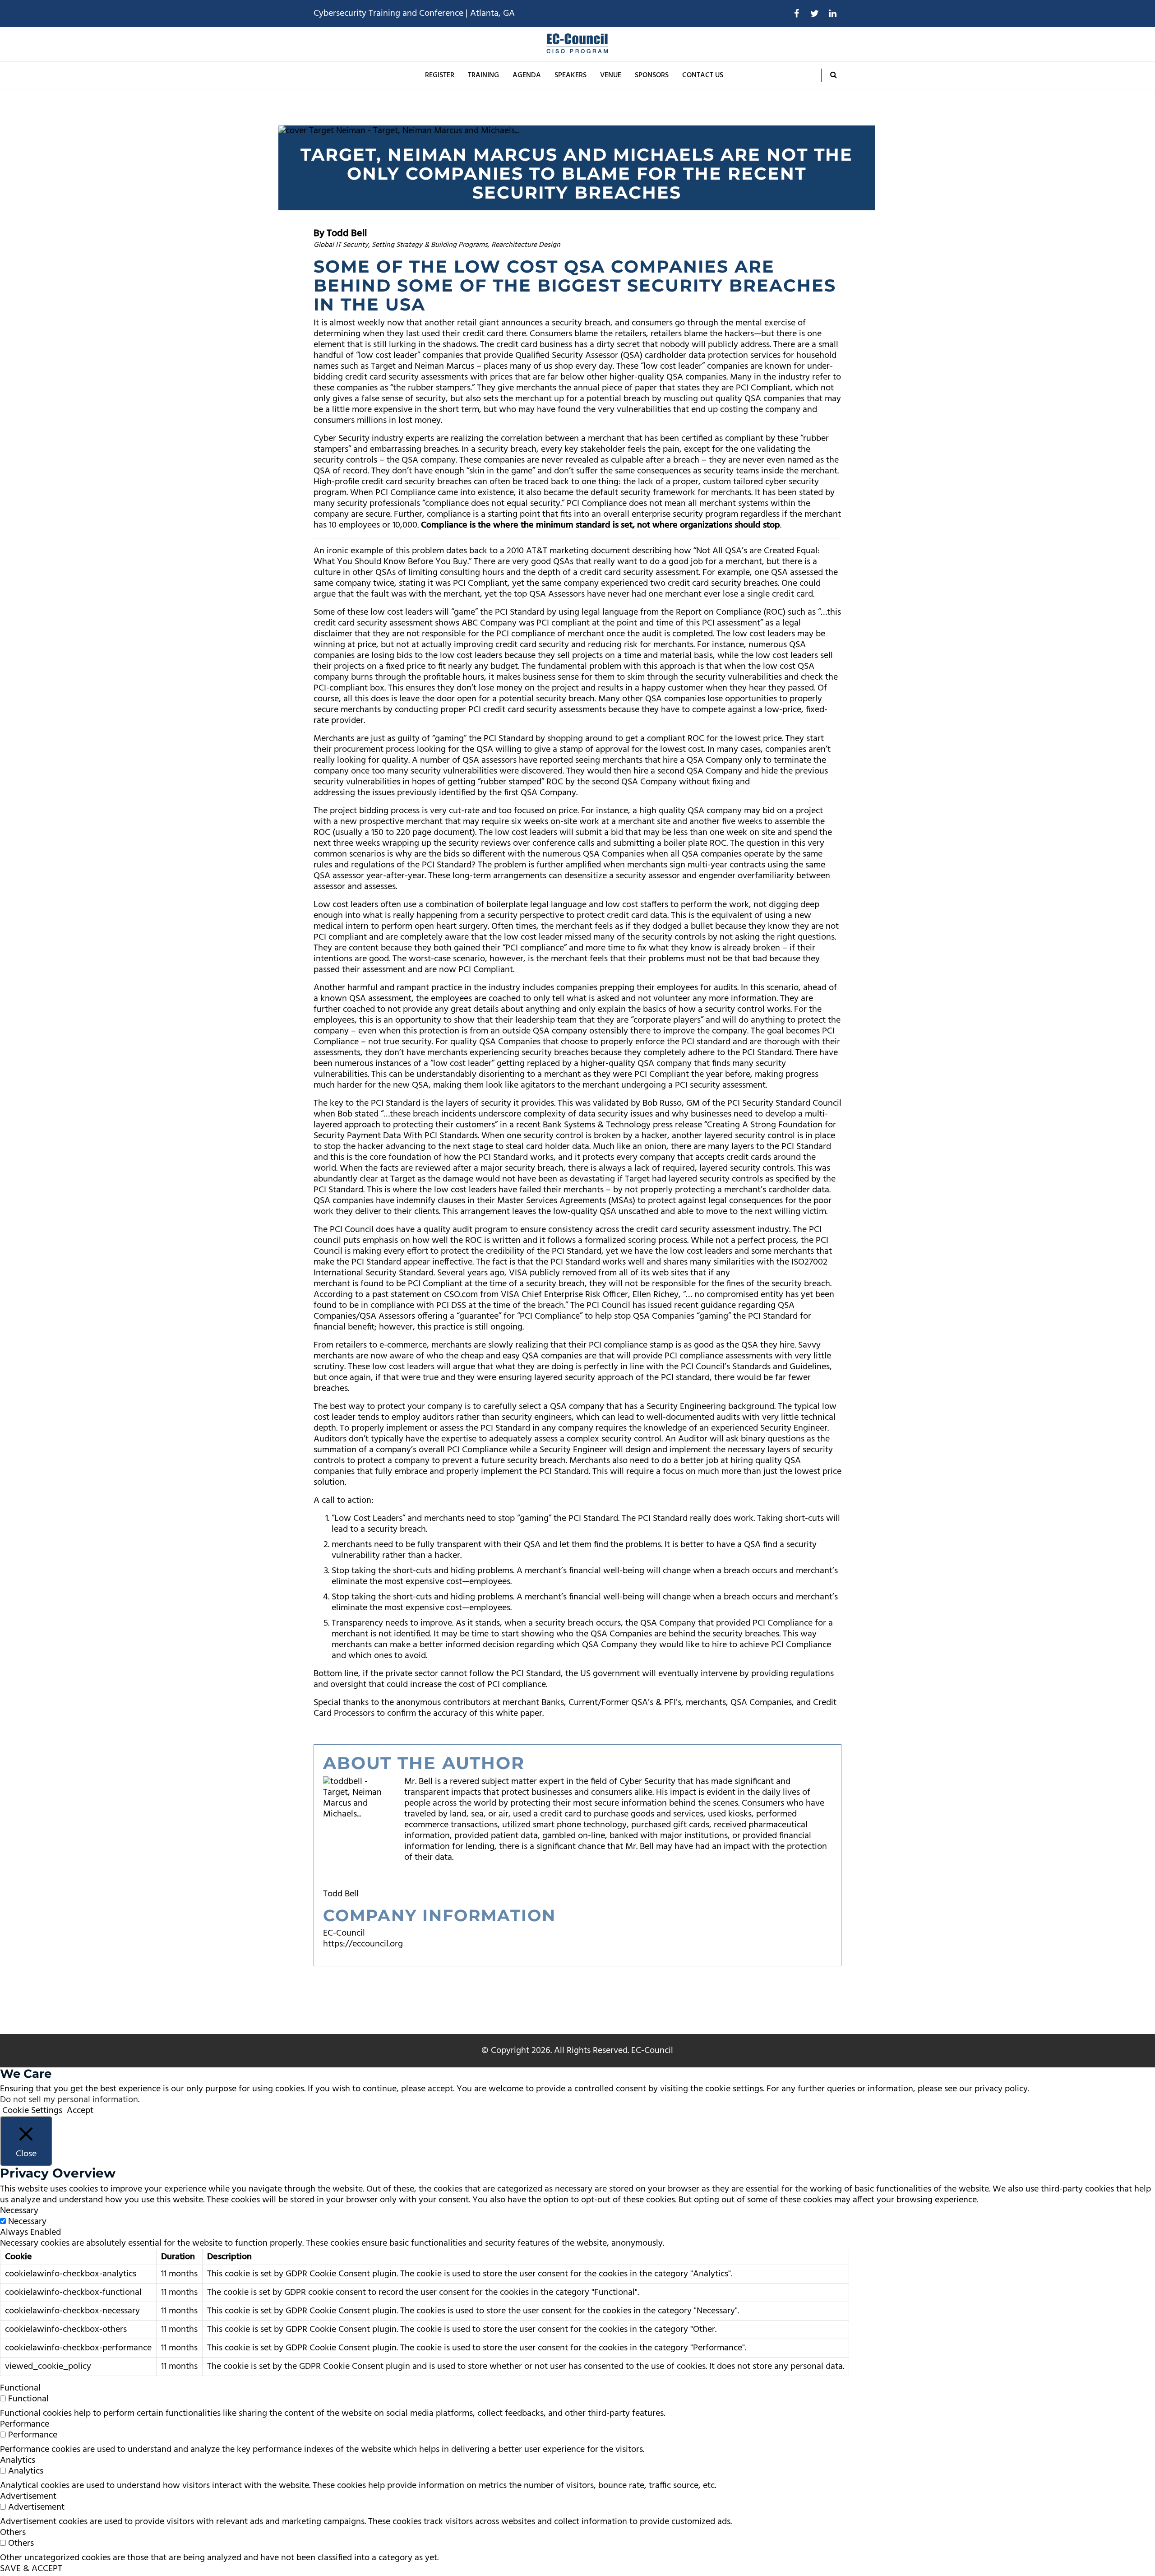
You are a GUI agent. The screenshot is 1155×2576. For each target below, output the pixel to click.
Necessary (27, 2222)
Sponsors (652, 75)
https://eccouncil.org (363, 1944)
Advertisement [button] (28, 2497)
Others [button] (13, 2533)
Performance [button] (25, 2424)
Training (483, 75)
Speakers (571, 75)
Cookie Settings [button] (32, 2111)
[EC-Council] (577, 44)
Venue (611, 75)
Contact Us (703, 75)
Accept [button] (80, 2111)
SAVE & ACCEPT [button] (31, 2569)
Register (440, 75)
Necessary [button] (19, 2211)
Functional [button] (20, 2388)
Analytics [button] (18, 2460)
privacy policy (1001, 2089)
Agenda (527, 75)
